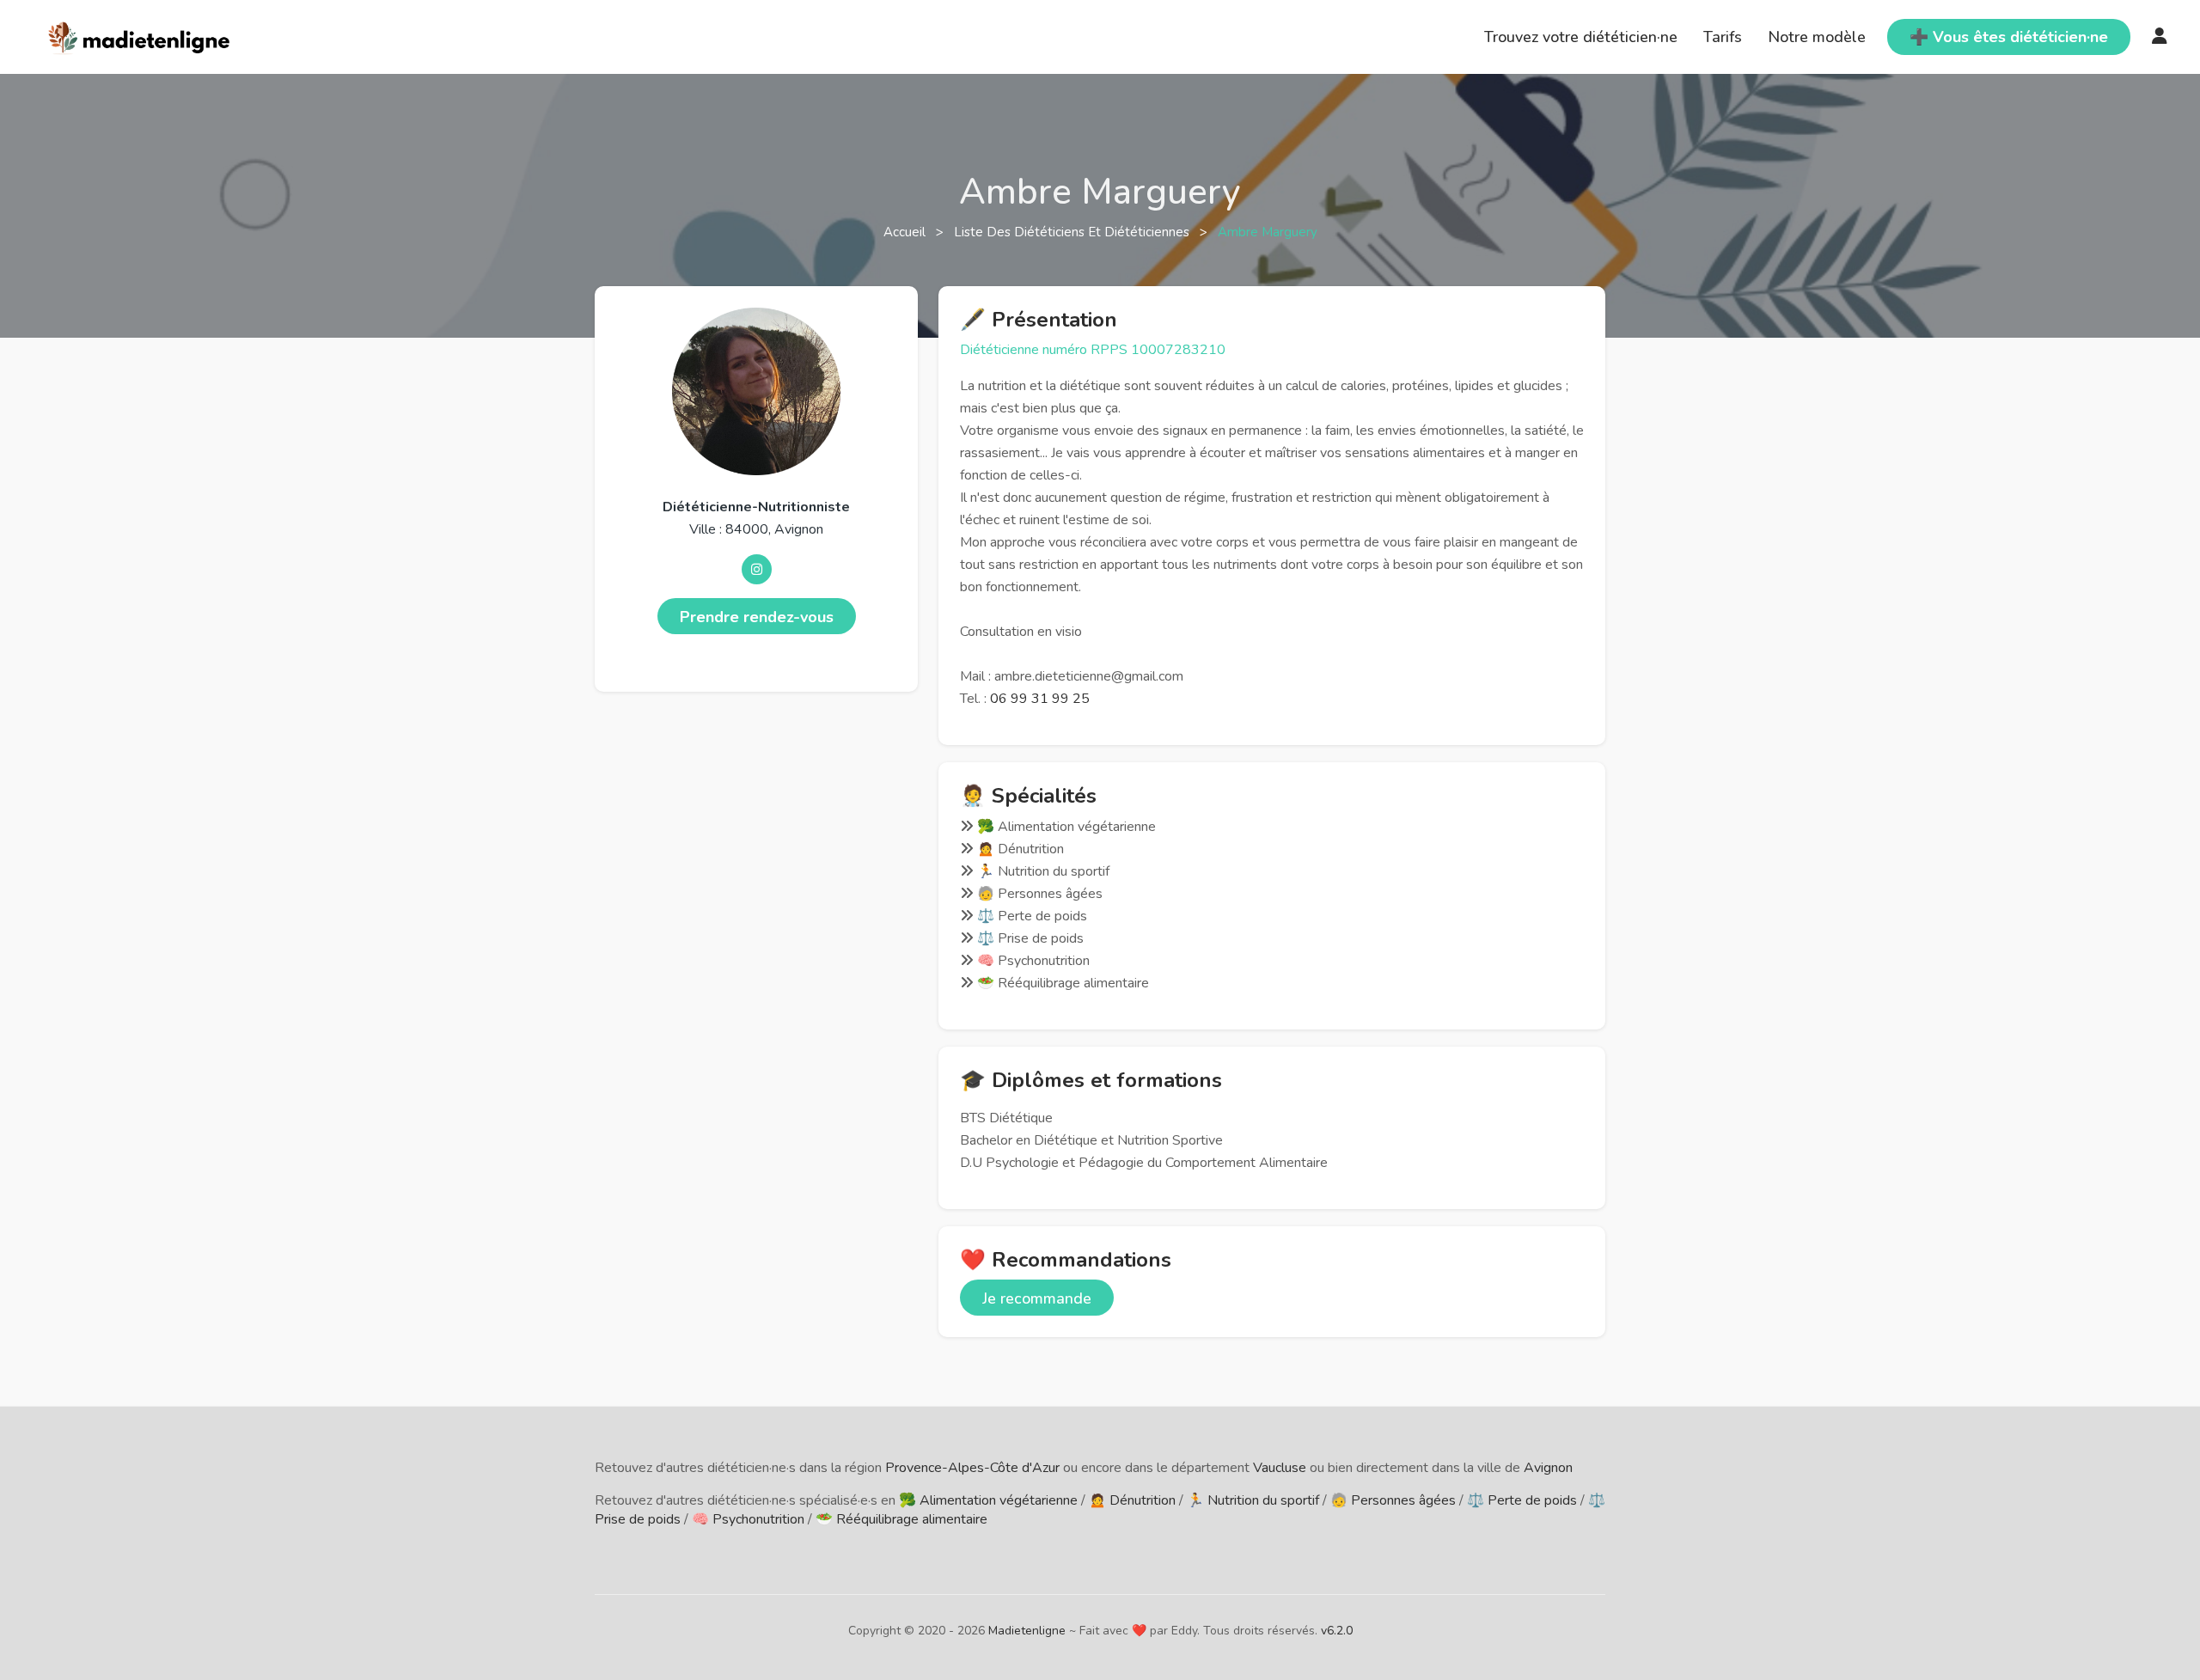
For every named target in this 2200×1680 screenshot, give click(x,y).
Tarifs (1723, 37)
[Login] (2160, 37)
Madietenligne (1027, 1631)
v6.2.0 (1337, 1631)
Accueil (906, 232)
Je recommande (1037, 1298)
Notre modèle (1817, 37)
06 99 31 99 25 (1040, 699)
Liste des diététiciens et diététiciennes (1073, 232)
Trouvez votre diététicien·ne (1581, 37)
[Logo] (140, 35)
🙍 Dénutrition (1132, 1500)
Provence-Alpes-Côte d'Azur (972, 1468)
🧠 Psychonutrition (748, 1519)
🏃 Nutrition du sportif (1253, 1500)
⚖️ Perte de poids (1522, 1500)
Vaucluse (1280, 1468)
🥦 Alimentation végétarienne (988, 1500)
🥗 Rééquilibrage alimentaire (901, 1519)
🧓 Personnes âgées (1393, 1500)
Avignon (1548, 1468)
